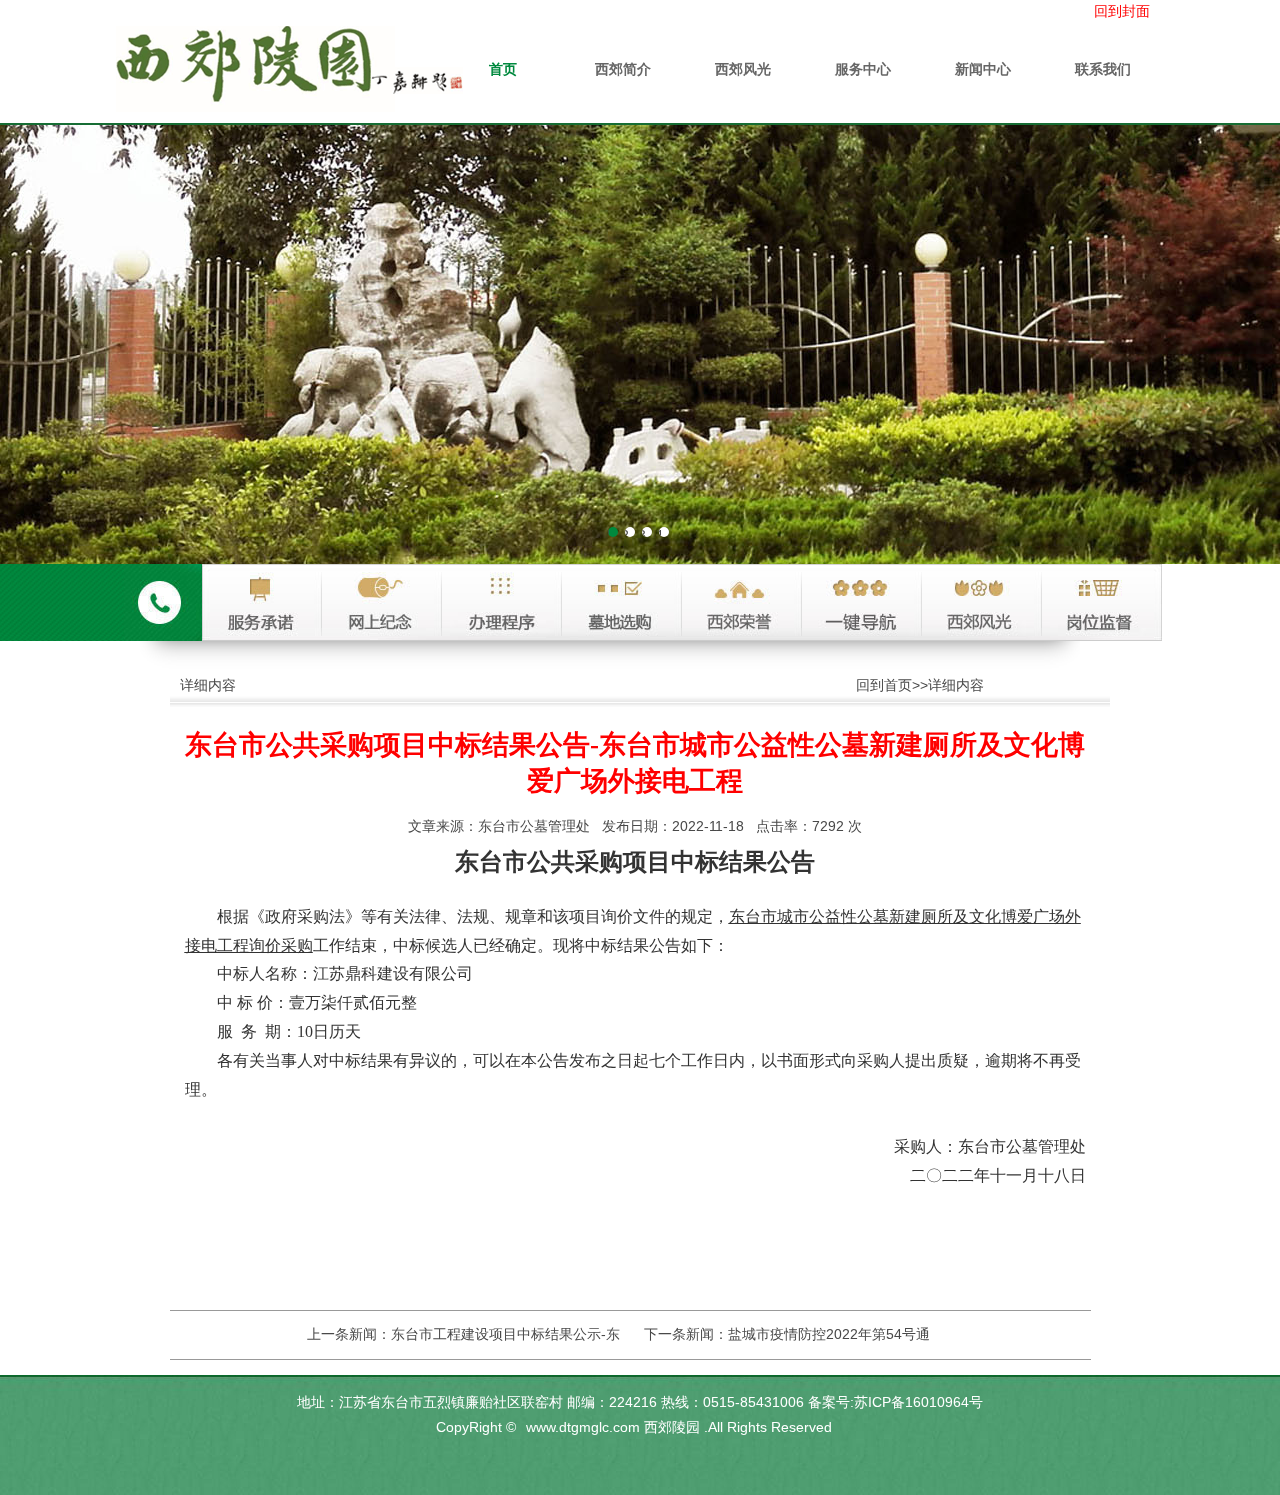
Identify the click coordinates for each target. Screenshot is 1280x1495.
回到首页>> (892, 685)
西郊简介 (623, 69)
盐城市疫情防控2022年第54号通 (829, 1334)
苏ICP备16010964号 (918, 1402)
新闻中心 (983, 69)
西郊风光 (743, 69)
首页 (503, 69)
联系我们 (1103, 69)
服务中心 (863, 69)
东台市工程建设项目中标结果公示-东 (505, 1334)
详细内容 (956, 685)
